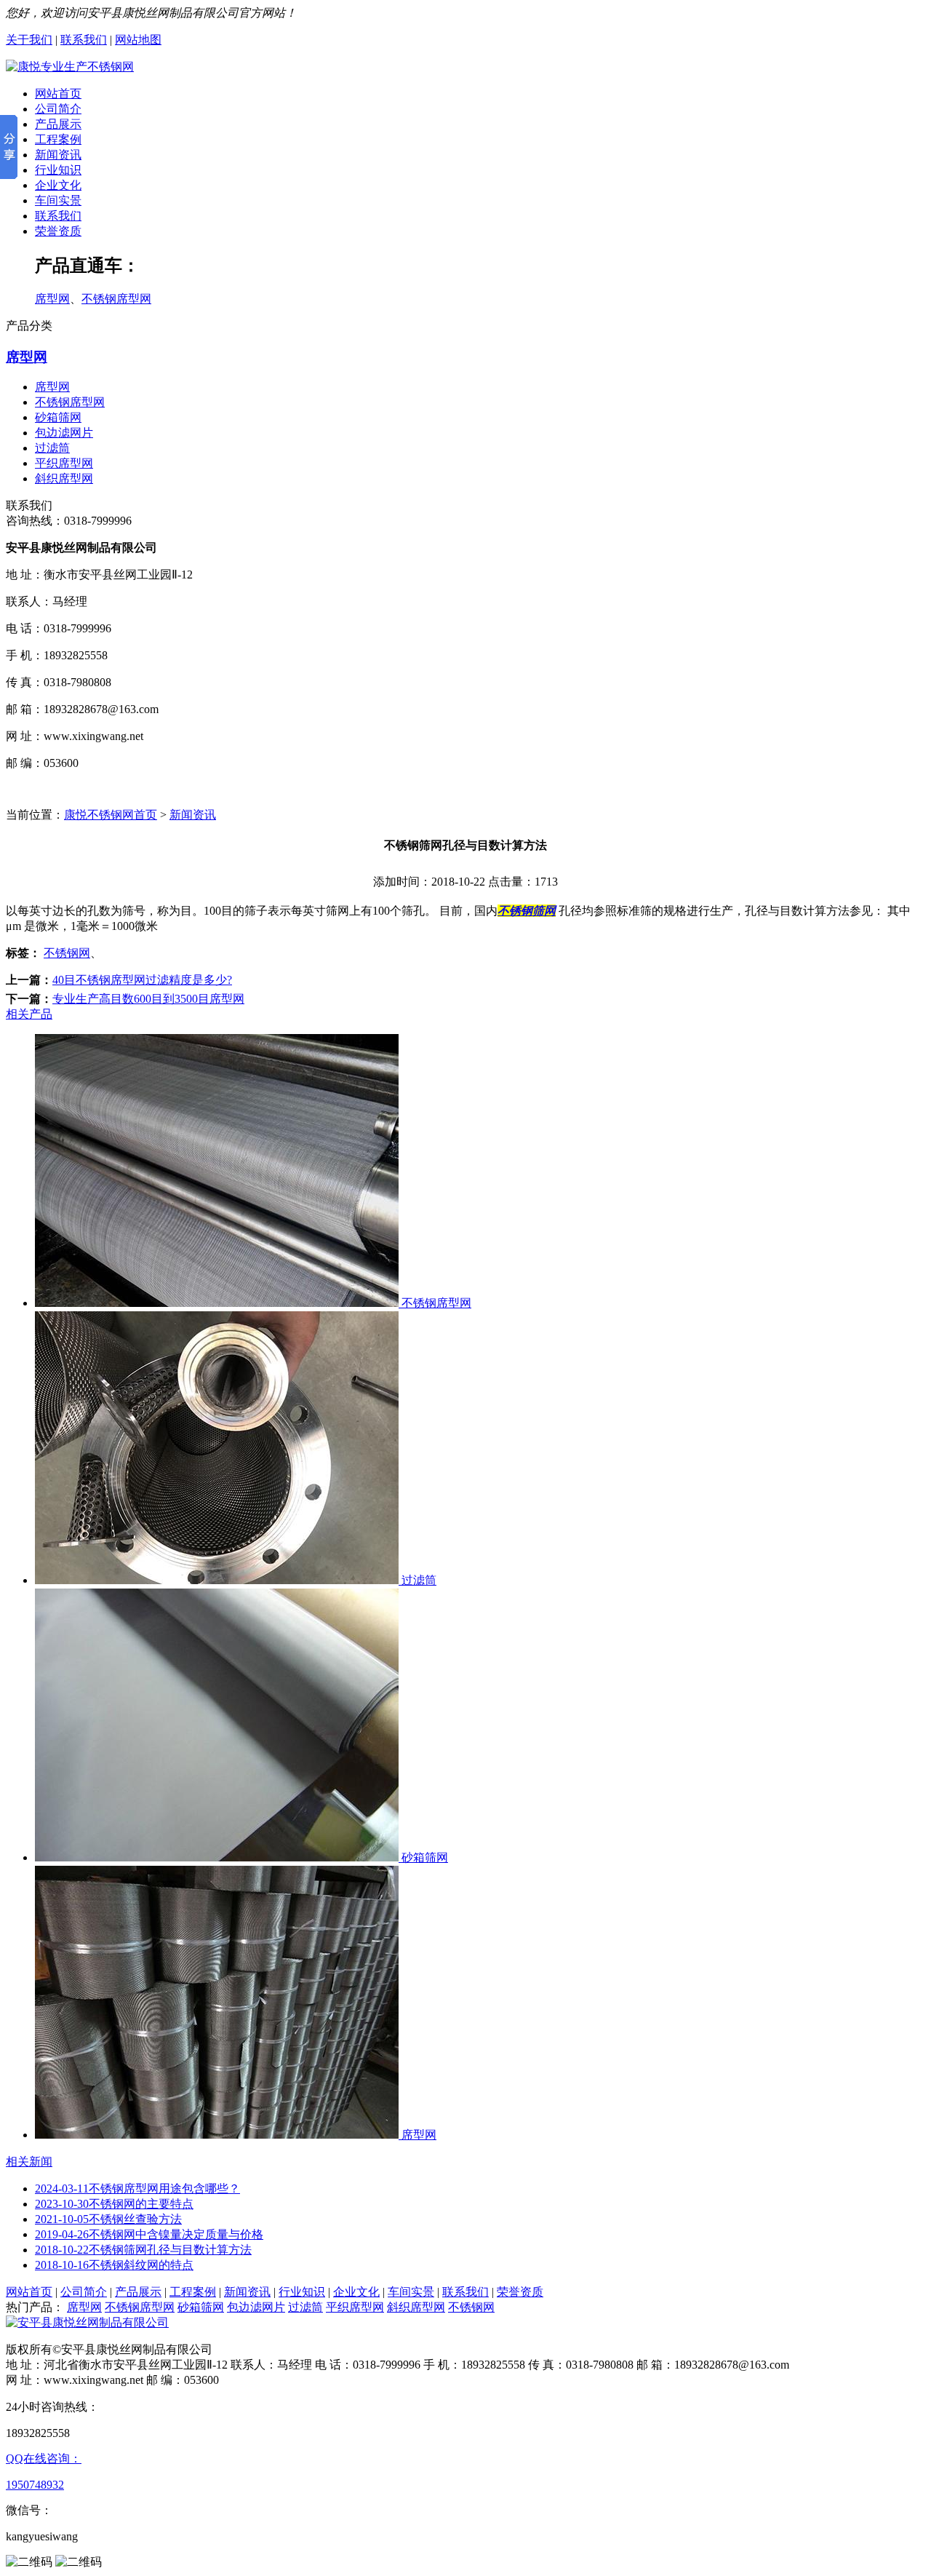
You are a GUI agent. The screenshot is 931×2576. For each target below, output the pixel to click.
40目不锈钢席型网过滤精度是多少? (142, 980)
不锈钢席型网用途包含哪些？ (137, 2189)
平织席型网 (64, 463)
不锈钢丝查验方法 (108, 2219)
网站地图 (138, 40)
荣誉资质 (58, 231)
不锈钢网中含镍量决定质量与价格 (149, 2234)
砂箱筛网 (58, 417)
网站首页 (58, 94)
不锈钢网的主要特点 (114, 2204)
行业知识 (58, 170)
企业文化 (58, 185)
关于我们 (29, 40)
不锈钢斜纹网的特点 (114, 2265)
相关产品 (29, 1014)
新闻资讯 (58, 155)
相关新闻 (29, 2162)
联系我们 (84, 40)
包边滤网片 (64, 433)
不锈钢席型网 (116, 299)
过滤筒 (52, 448)
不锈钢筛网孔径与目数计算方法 (143, 2250)
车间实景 (58, 200)
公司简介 (58, 109)
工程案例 (58, 139)
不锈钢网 (67, 953)
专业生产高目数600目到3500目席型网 (148, 999)
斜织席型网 (64, 478)
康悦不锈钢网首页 (111, 815)
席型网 (52, 299)
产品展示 (58, 124)
